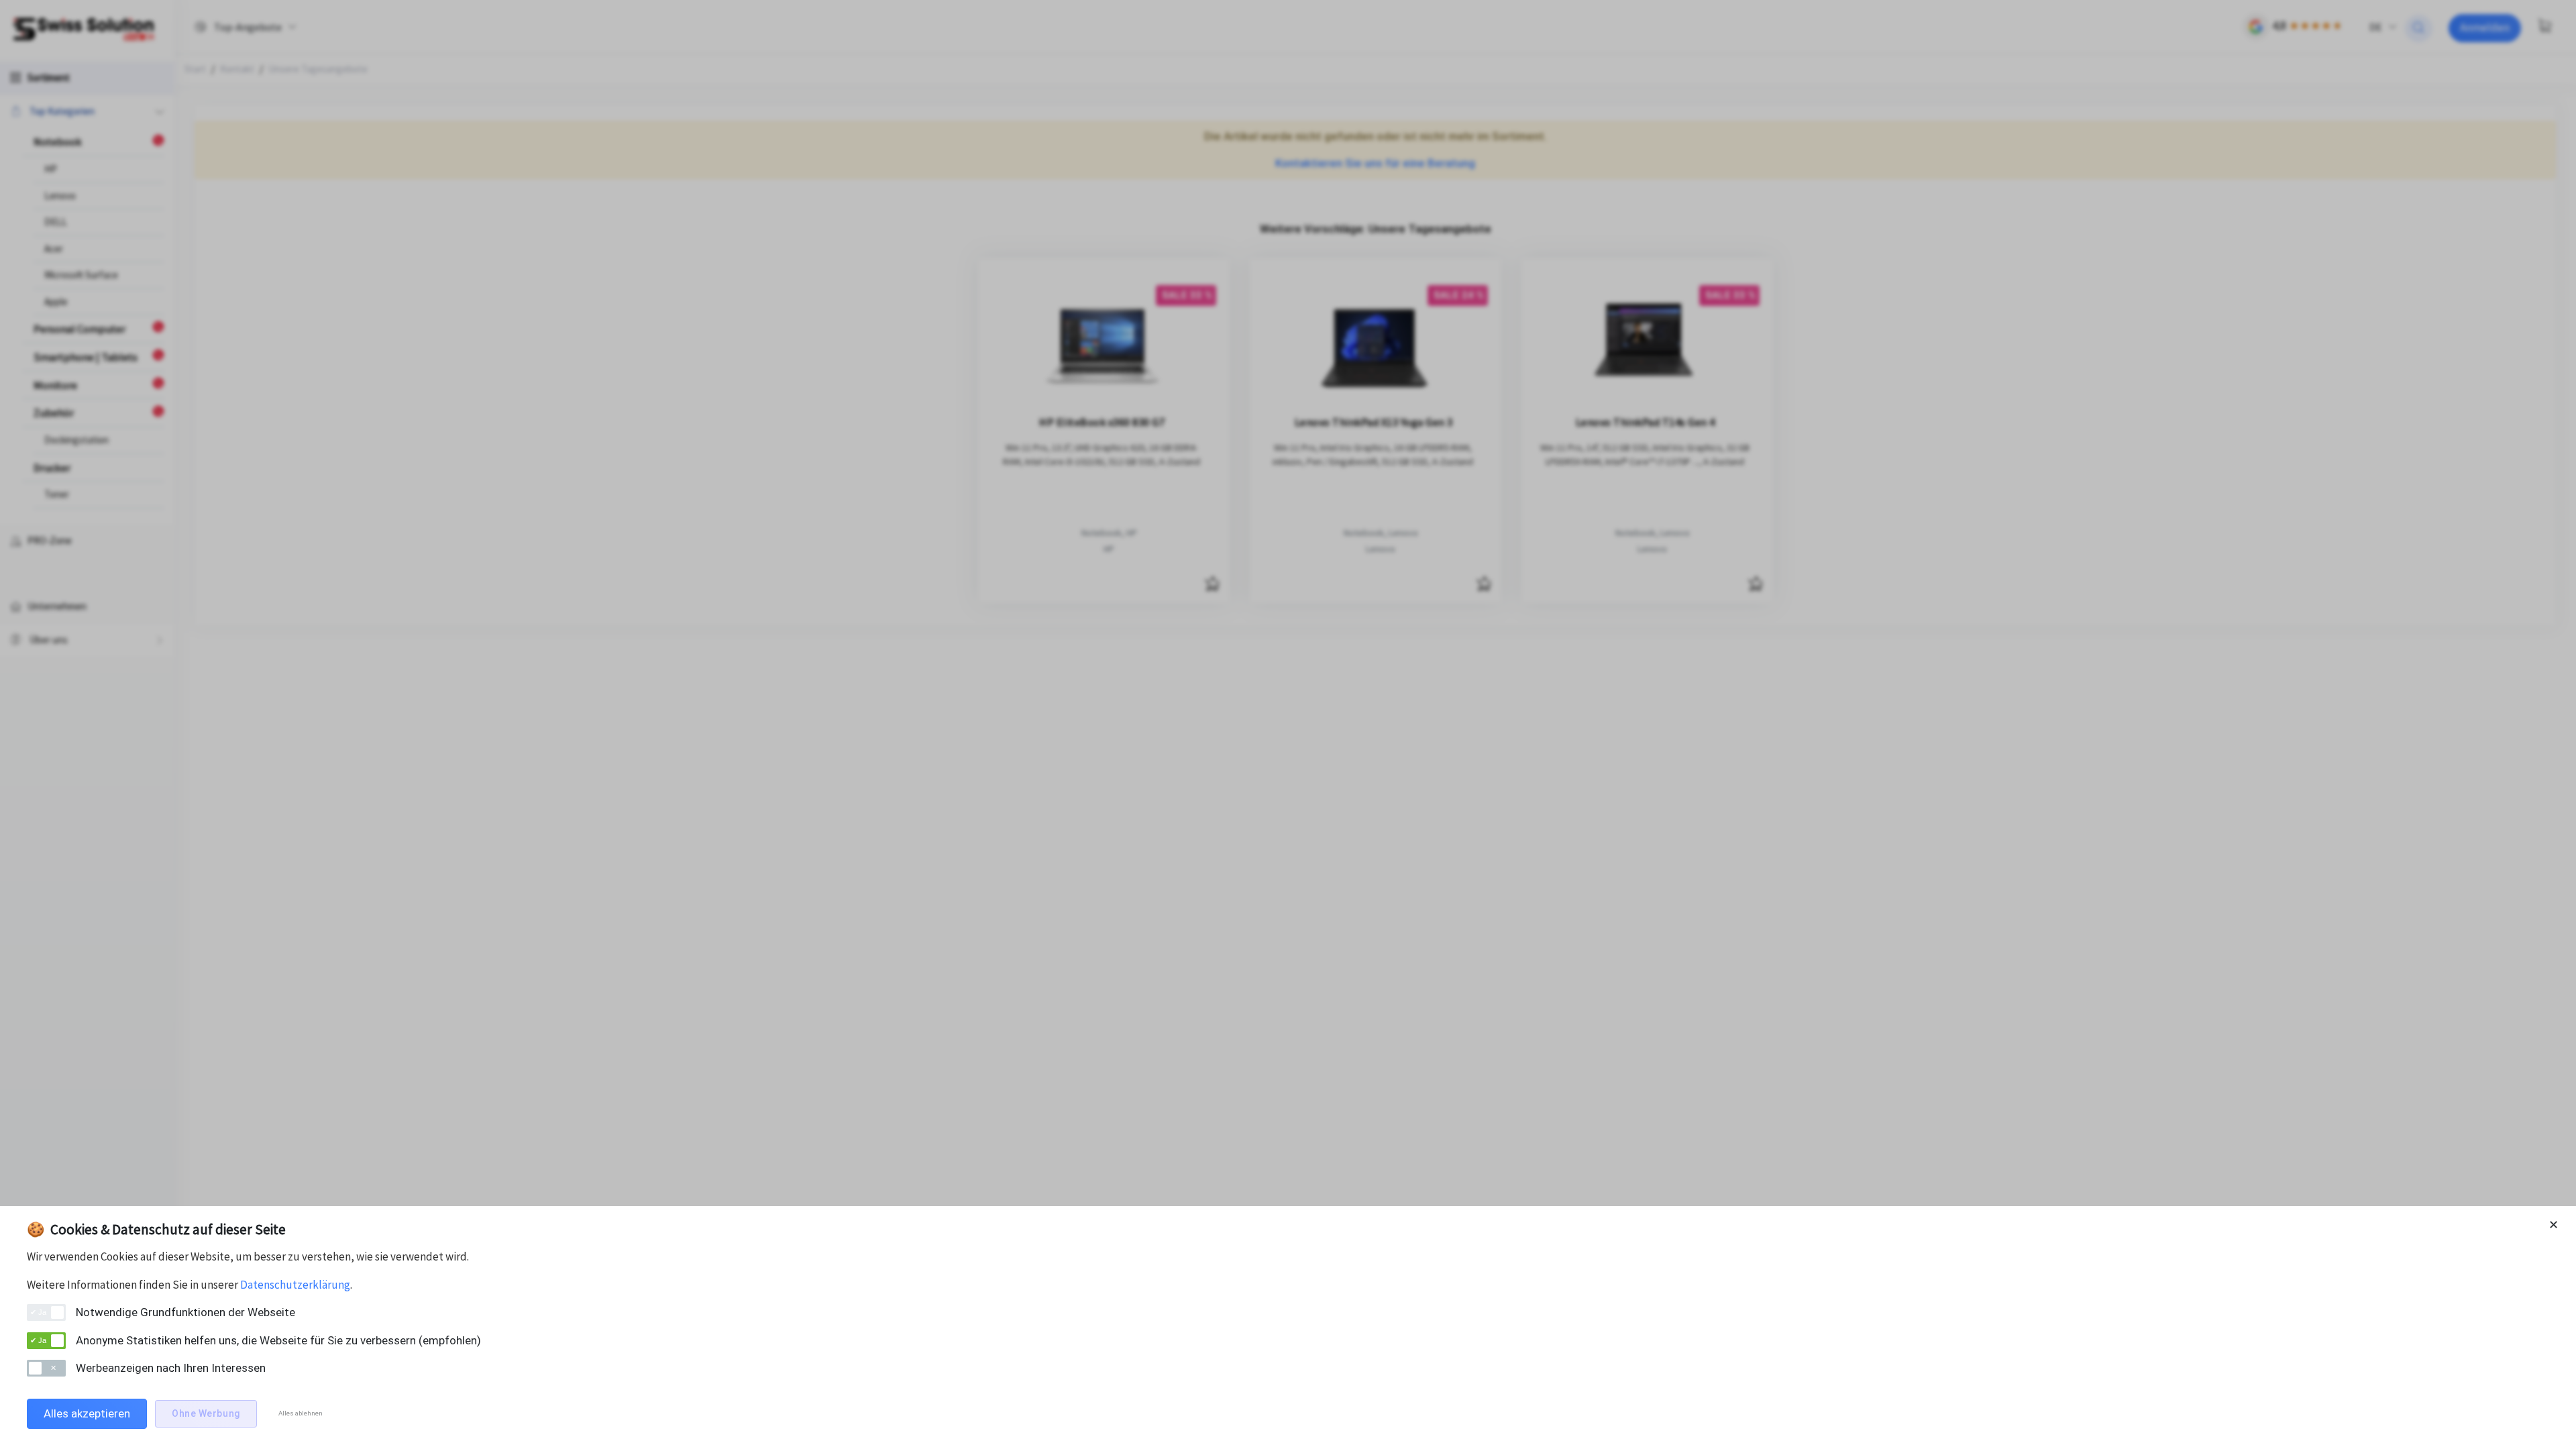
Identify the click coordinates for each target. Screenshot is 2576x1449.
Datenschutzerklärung (295, 1285)
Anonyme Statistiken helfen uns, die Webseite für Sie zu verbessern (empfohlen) (278, 1340)
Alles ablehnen (301, 1413)
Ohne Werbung (206, 1413)
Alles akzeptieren (87, 1413)
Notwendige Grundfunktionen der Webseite (185, 1312)
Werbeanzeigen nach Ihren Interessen (171, 1368)
